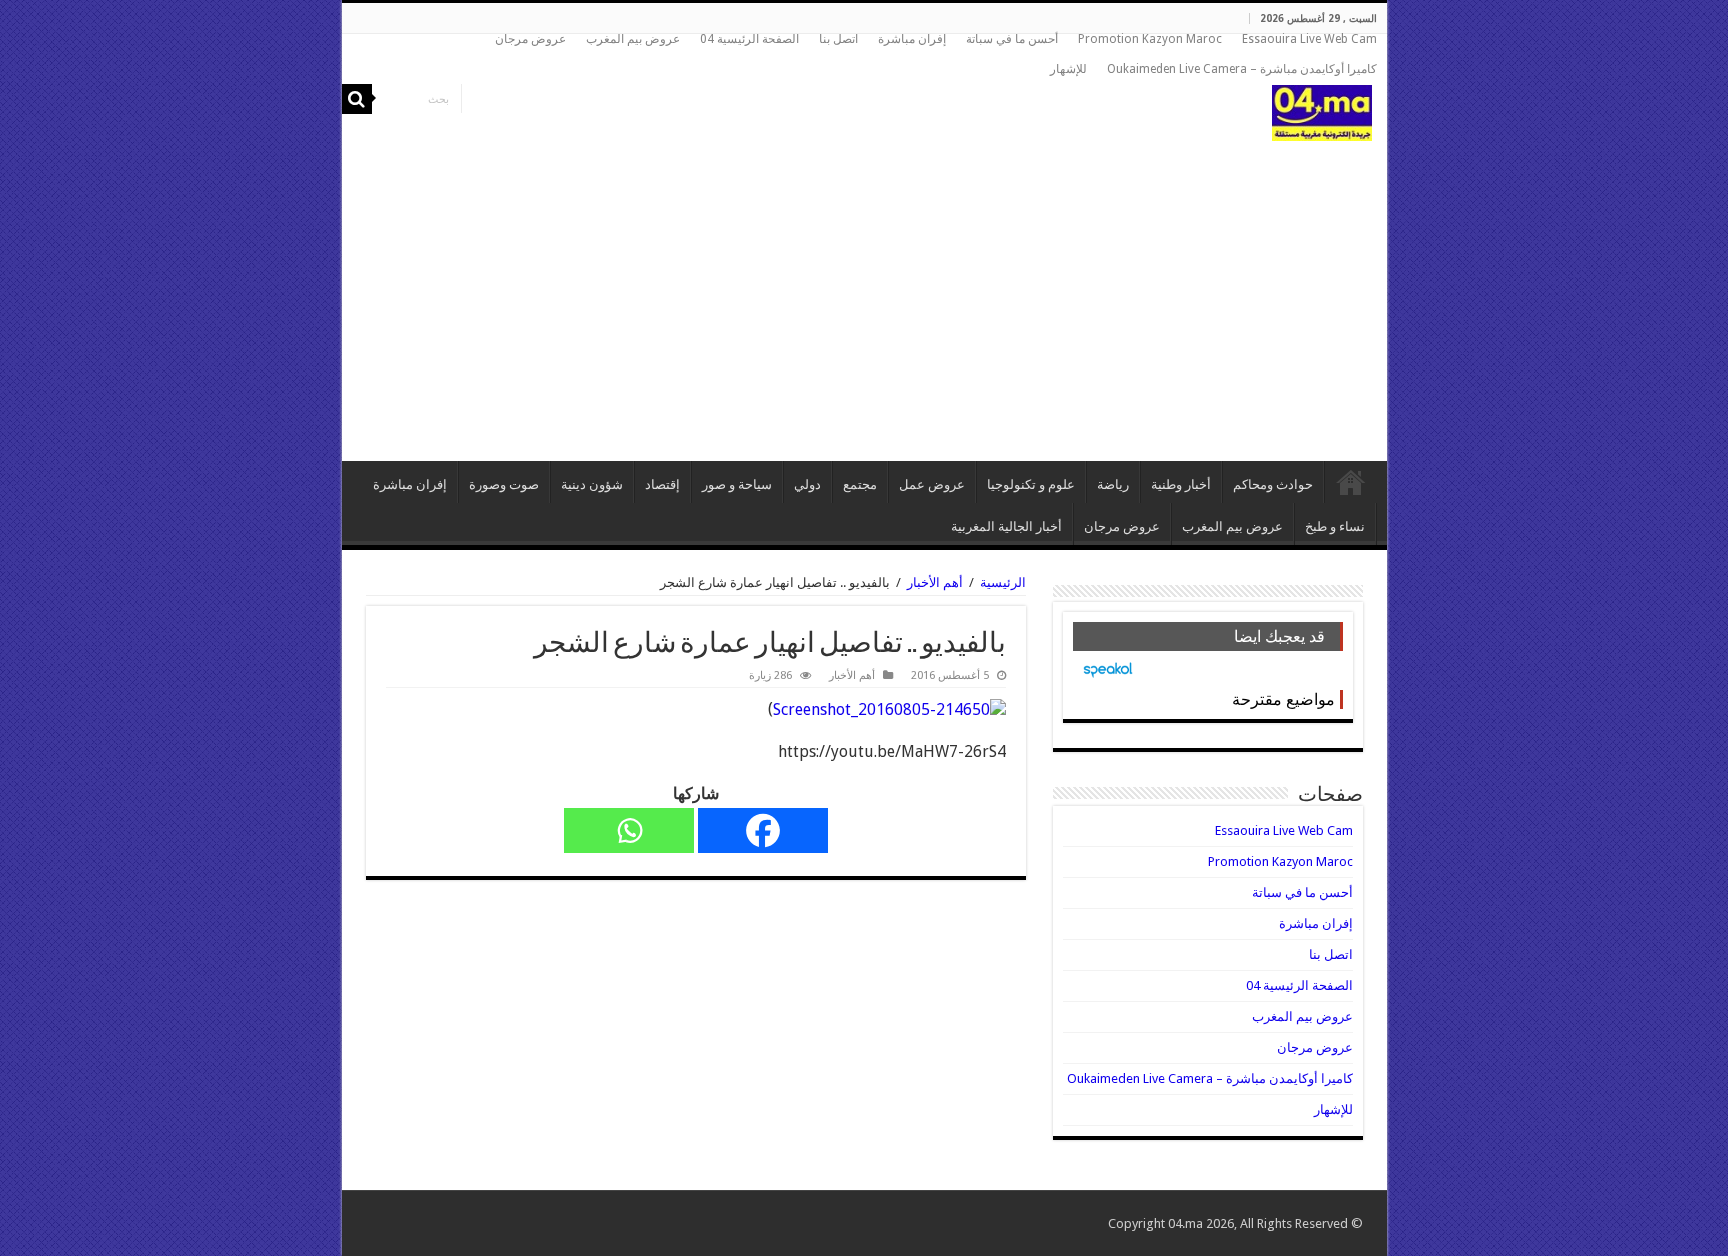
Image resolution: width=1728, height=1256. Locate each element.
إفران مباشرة (912, 39)
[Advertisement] (864, 291)
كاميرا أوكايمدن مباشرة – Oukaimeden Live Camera (1242, 69)
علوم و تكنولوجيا (1031, 484)
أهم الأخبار (935, 582)
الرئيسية (1351, 482)
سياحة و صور (737, 484)
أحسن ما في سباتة (1012, 39)
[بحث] (357, 99)
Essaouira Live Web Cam (1309, 39)
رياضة (1113, 484)
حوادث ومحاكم (1273, 484)
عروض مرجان (530, 39)
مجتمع (860, 484)
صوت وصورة (504, 484)
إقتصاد (662, 484)
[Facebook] (763, 830)
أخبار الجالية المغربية (1006, 526)
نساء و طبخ (1335, 526)
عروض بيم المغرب (633, 39)
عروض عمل (932, 484)
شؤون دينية (592, 484)
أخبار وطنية (1181, 484)
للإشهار (1068, 69)
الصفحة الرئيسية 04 (749, 39)
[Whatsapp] (629, 830)
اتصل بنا (838, 39)
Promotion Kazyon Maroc (1150, 39)
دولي (807, 484)
